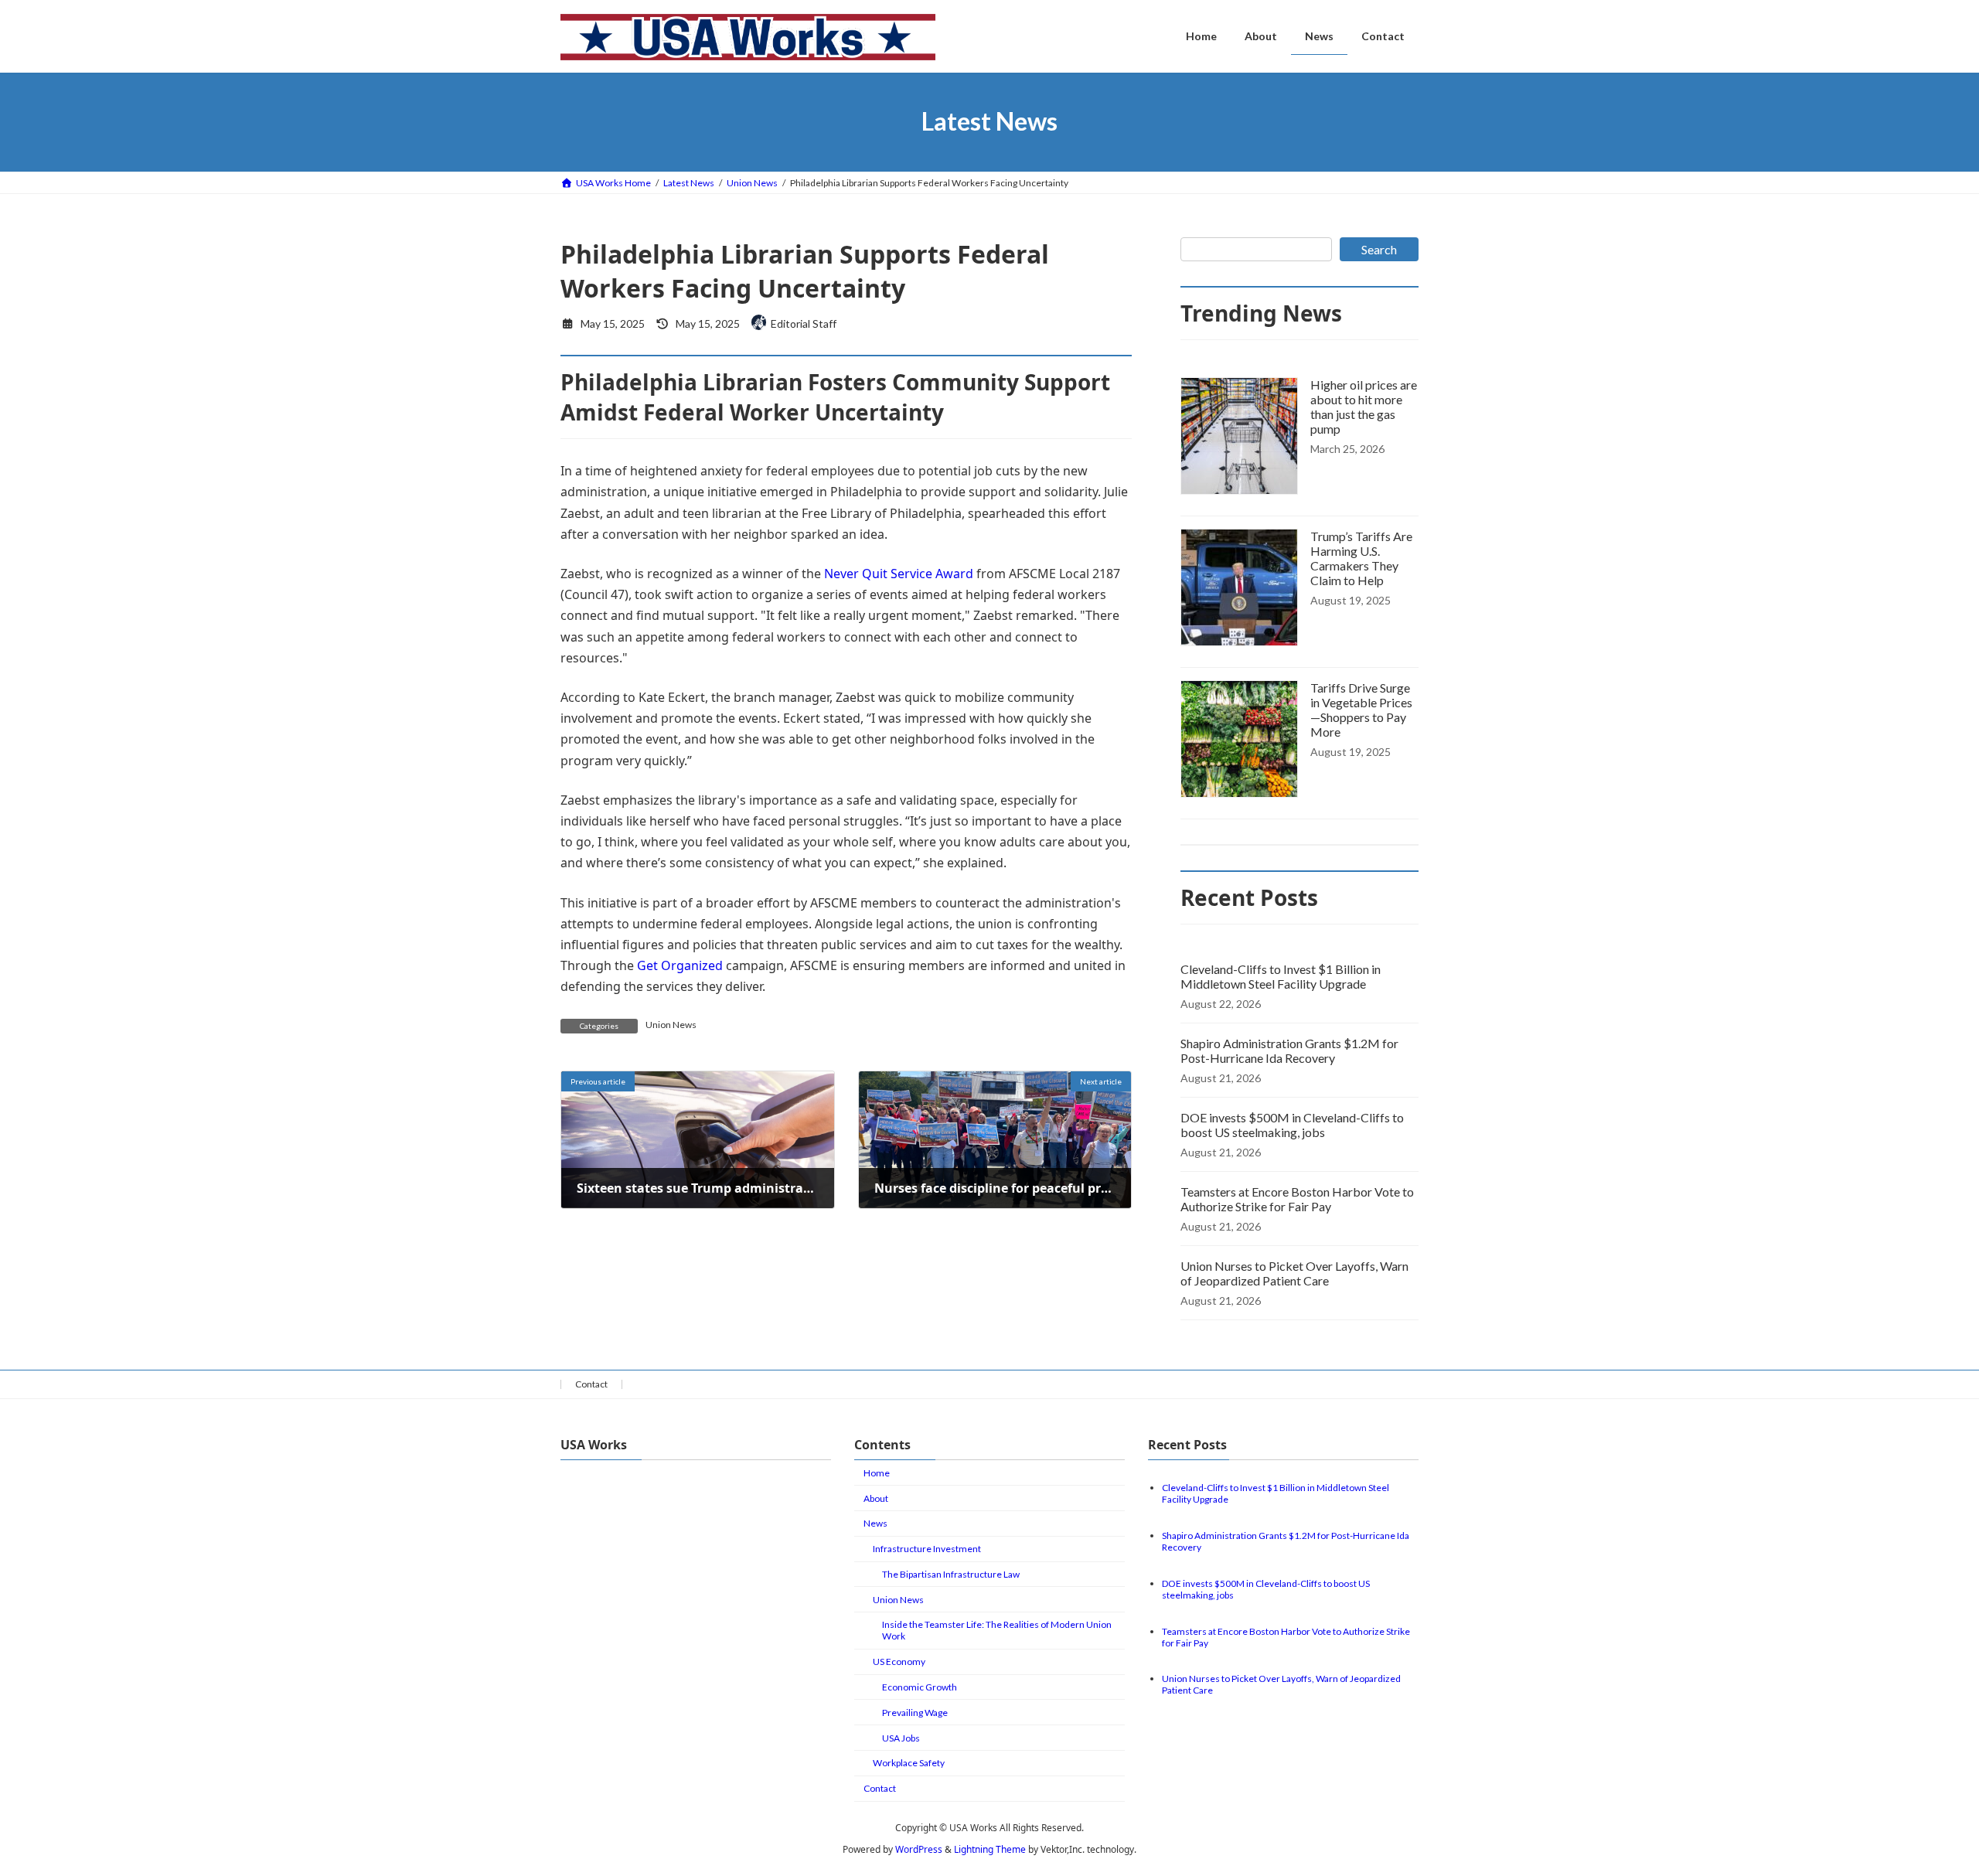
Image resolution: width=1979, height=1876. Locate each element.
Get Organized (680, 965)
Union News (671, 1025)
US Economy (899, 1662)
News (875, 1523)
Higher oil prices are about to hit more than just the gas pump (1364, 407)
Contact (591, 1384)
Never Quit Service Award (899, 574)
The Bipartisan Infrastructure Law (951, 1574)
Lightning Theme (990, 1849)
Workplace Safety (909, 1763)
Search (1379, 249)
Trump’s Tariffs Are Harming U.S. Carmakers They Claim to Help (1361, 558)
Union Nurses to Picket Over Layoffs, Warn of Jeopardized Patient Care (1294, 1273)
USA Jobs (901, 1738)
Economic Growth (920, 1687)
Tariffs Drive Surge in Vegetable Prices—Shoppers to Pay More (1361, 710)
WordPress (919, 1849)
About (876, 1498)
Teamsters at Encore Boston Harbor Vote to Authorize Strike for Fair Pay (1297, 1199)
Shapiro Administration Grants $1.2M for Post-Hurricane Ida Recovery (1289, 1050)
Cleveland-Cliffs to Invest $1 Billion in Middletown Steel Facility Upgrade (1281, 976)
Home (877, 1473)
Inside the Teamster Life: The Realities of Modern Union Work (997, 1630)
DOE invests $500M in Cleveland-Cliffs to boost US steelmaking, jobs (1292, 1125)
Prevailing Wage (915, 1713)
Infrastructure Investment (927, 1549)
